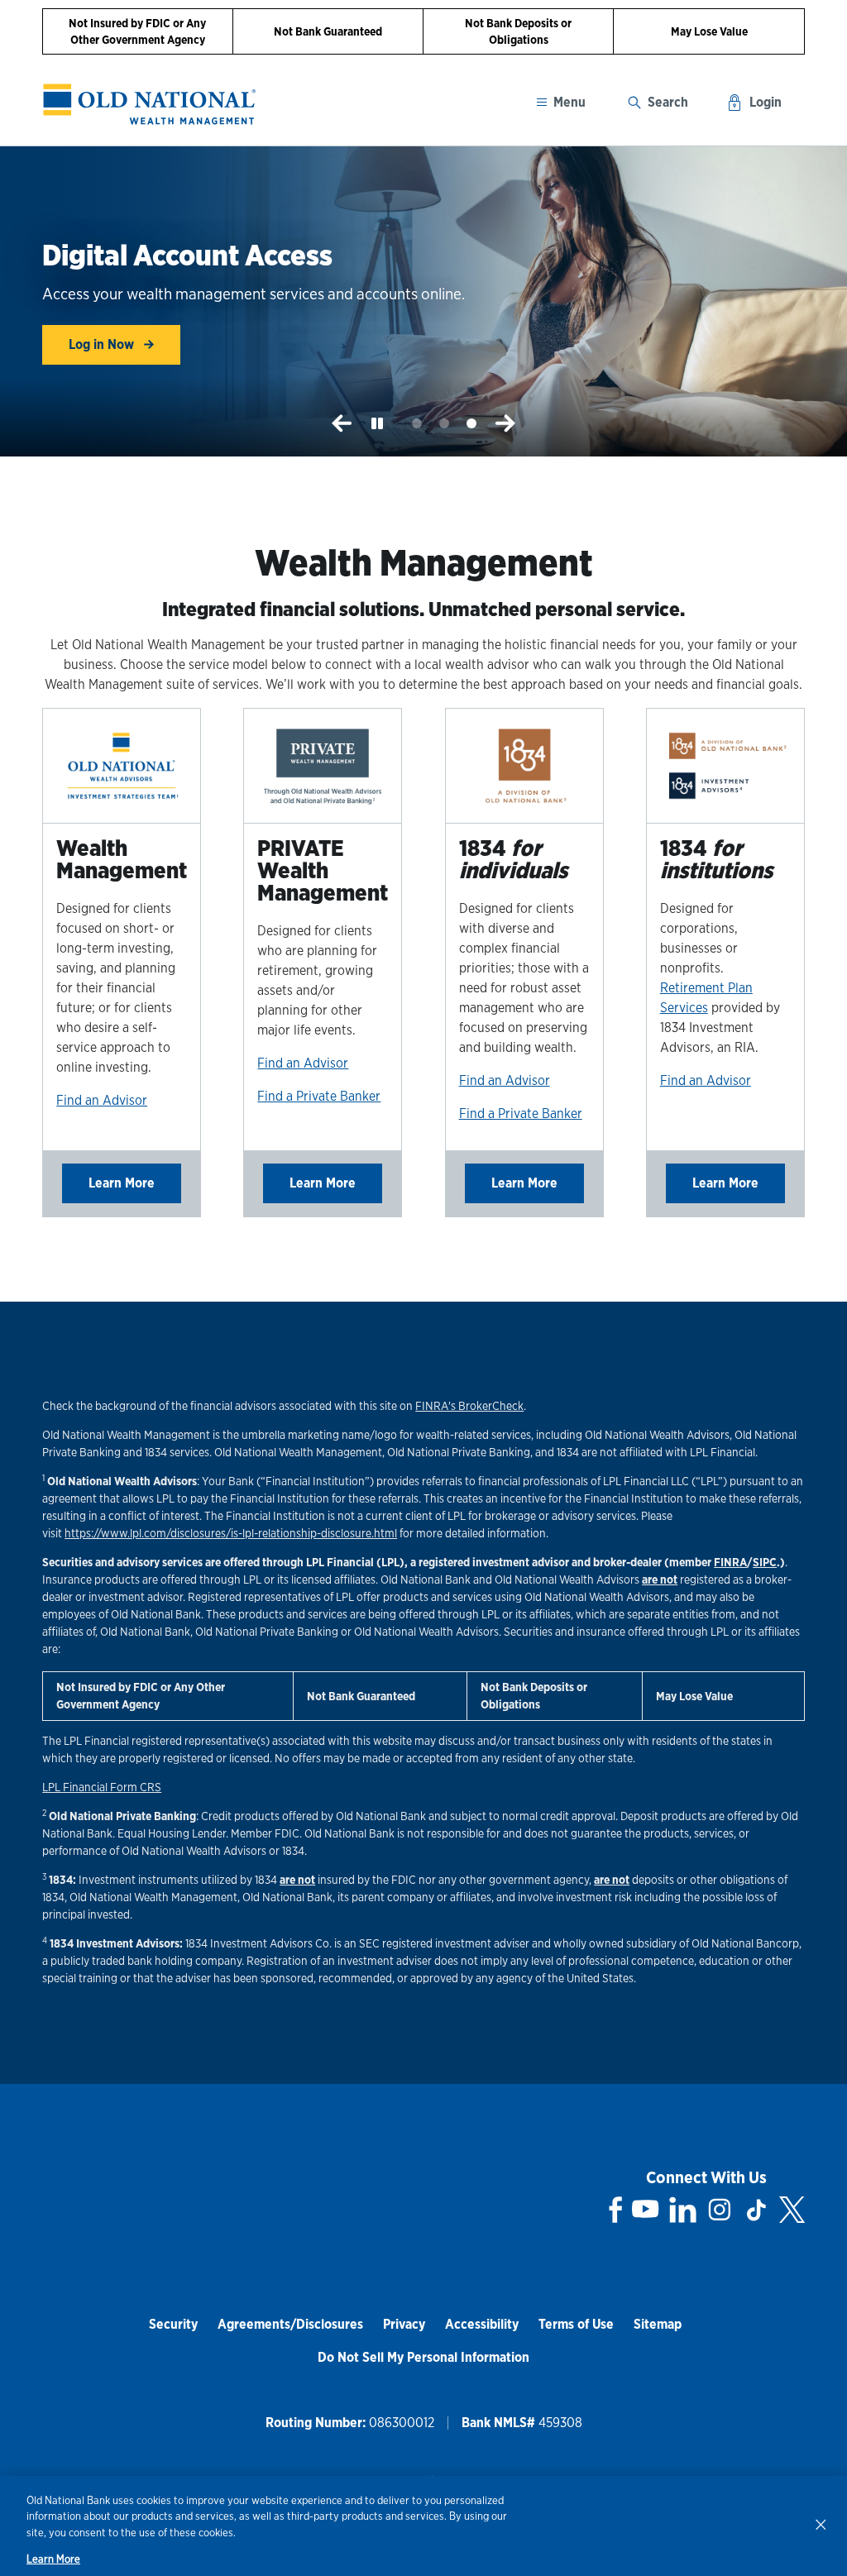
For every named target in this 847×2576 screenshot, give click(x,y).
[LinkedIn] (683, 2210)
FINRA (730, 1562)
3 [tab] (471, 424)
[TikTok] (756, 2210)
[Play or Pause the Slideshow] (377, 423)
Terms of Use (576, 2324)
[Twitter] (792, 2210)
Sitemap (658, 2324)
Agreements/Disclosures (290, 2324)
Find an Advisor (102, 1100)
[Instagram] (720, 2210)
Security (173, 2324)
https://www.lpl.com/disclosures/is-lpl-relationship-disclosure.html (231, 1533)
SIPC (765, 1562)
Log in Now (103, 344)
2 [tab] (445, 424)
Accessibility (482, 2324)
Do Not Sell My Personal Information (423, 2357)
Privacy (404, 2324)
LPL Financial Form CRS (102, 1787)
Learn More (122, 1183)
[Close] (821, 2524)
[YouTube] (645, 2210)
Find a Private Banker (319, 1096)
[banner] (150, 104)
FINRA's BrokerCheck (469, 1406)
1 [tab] (417, 424)
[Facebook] (616, 2210)
